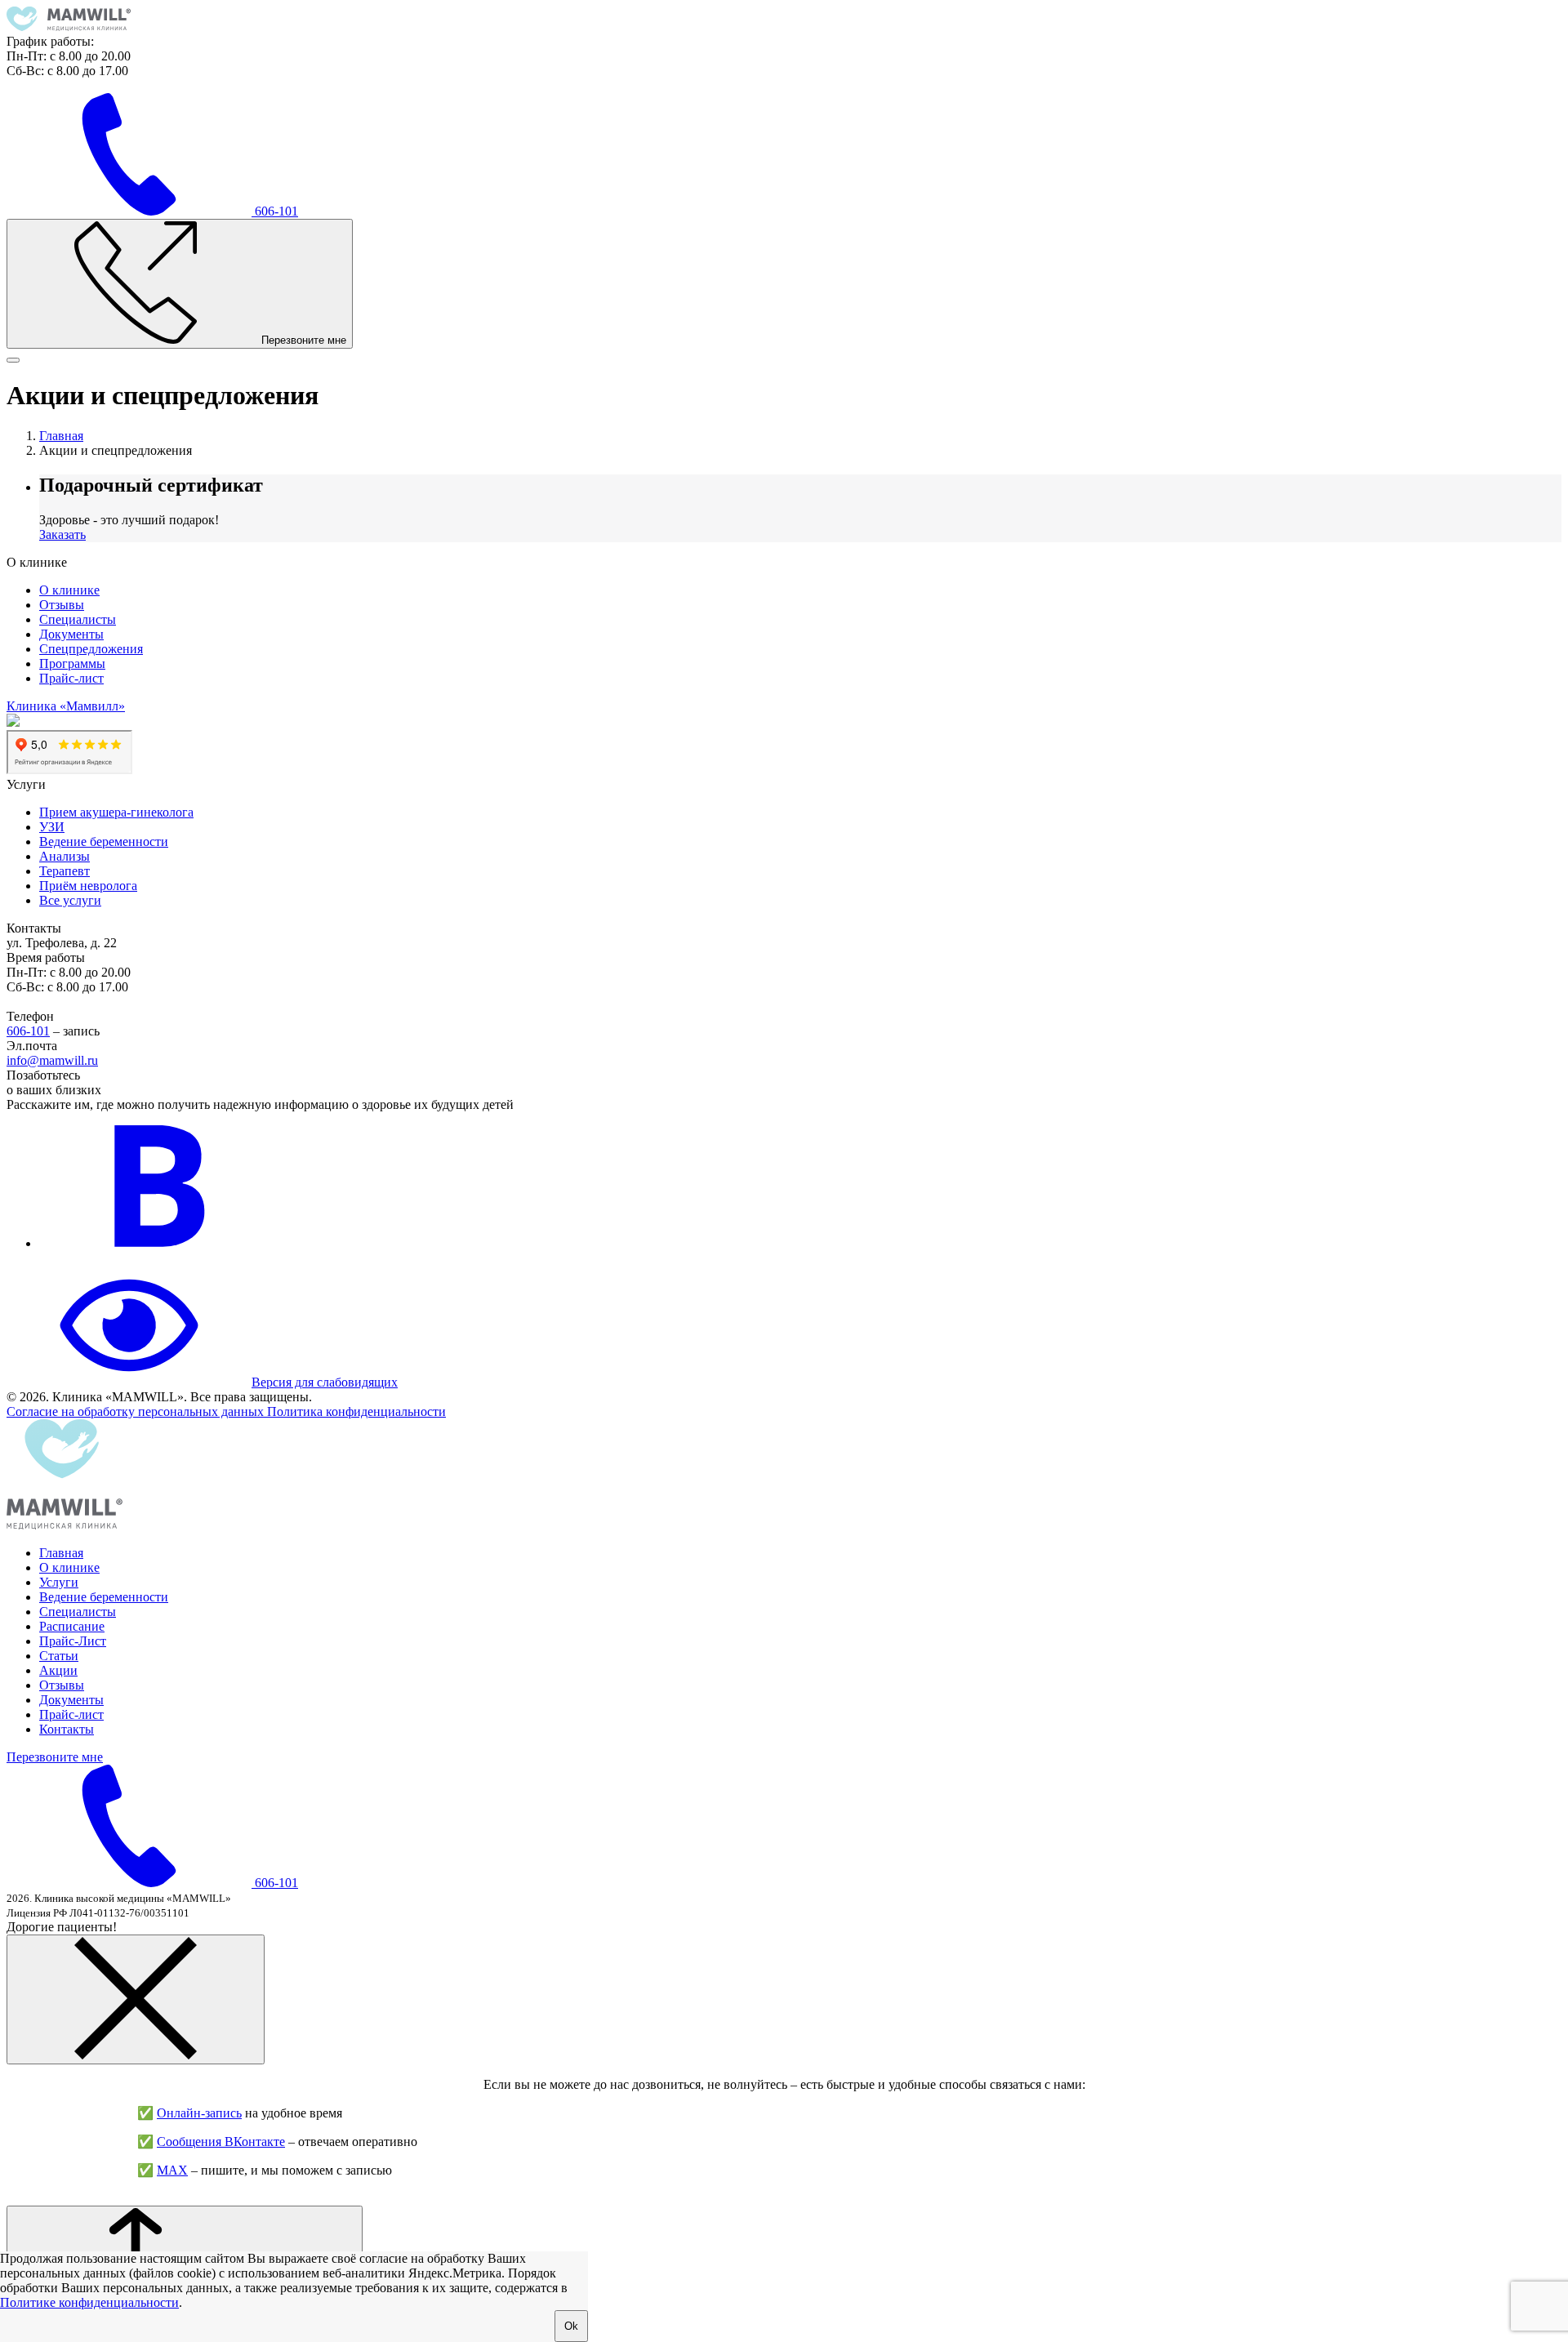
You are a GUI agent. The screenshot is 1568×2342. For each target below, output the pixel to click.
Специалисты (78, 619)
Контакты (67, 1729)
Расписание (72, 1626)
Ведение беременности (104, 842)
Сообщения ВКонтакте (221, 2142)
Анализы (65, 856)
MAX (172, 2170)
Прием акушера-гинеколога (116, 812)
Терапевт (65, 871)
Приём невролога (88, 886)
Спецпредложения (91, 649)
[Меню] (13, 360)
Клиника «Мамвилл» (66, 706)
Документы (71, 634)
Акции (58, 1670)
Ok (571, 2326)
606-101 (28, 1031)
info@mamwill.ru (52, 1060)
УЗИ (52, 827)
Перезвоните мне (55, 1757)
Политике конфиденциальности (89, 2302)
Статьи (59, 1656)
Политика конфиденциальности (356, 1411)
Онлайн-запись (199, 2113)
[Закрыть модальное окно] (136, 1999)
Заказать (62, 534)
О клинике (69, 590)
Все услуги (70, 900)
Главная (61, 1553)
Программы (72, 663)
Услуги (59, 1582)
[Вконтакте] (162, 1243)
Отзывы (62, 605)
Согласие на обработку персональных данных (137, 1411)
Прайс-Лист (73, 1641)
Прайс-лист (71, 678)
